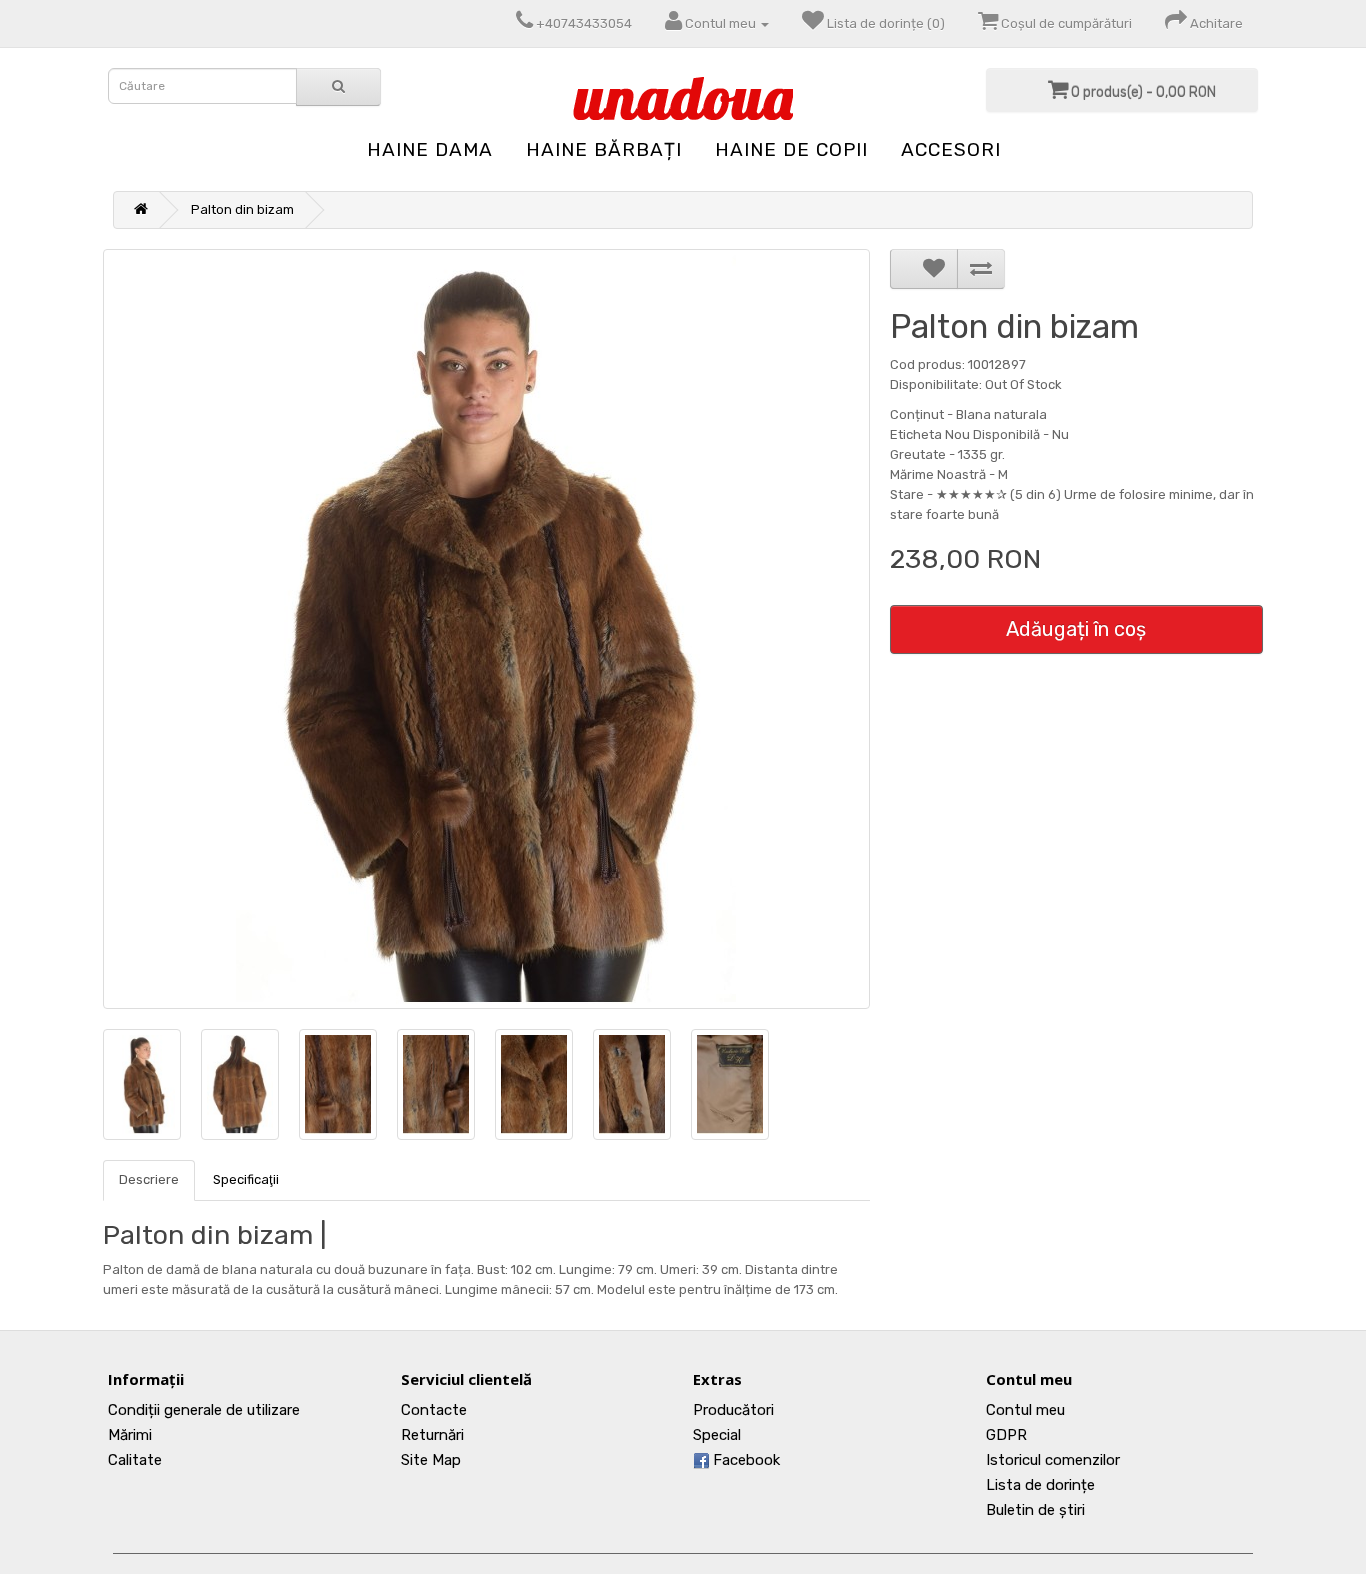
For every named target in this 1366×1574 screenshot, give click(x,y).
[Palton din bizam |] (486, 629)
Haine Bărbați (604, 149)
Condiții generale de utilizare (204, 1410)
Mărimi (130, 1435)
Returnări (432, 1435)
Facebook (744, 1460)
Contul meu (1025, 1410)
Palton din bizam (242, 209)
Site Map (431, 1460)
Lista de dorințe (1040, 1485)
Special (717, 1435)
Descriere (149, 1179)
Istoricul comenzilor (1053, 1460)
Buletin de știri (1035, 1510)
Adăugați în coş (1076, 629)
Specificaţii (246, 1179)
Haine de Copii (791, 149)
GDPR (1006, 1435)
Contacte (434, 1410)
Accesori (951, 149)
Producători (733, 1410)
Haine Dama (430, 149)
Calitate (135, 1460)
